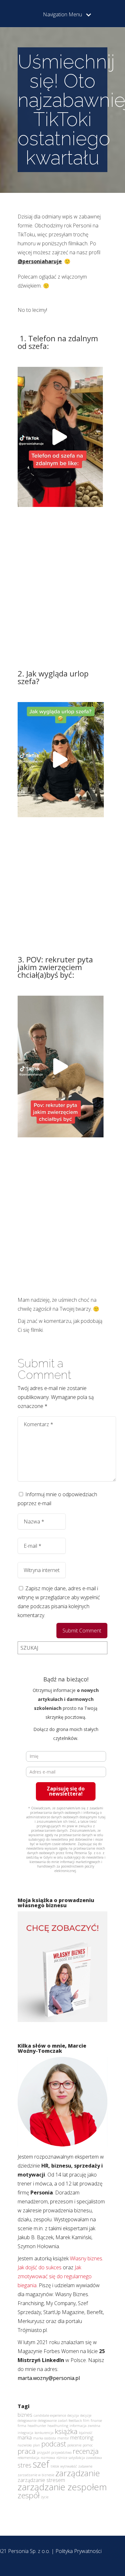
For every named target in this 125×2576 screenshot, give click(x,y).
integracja (25, 2433)
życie (45, 2497)
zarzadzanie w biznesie (36, 2475)
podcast (54, 2444)
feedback (75, 2421)
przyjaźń (43, 2453)
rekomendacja (29, 2458)
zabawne (85, 2466)
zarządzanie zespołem (62, 2487)
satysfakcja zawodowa (85, 2458)
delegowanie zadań (53, 2421)
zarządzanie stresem (41, 2480)
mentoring (82, 2438)
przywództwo (61, 2453)
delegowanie (27, 2421)
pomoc (88, 2445)
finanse (96, 2421)
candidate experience (50, 2415)
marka (25, 2438)
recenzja (86, 2451)
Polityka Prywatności (79, 2551)
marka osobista (45, 2438)
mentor (63, 2438)
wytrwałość (69, 2466)
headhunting (58, 2426)
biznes (25, 2415)
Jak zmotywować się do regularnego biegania (55, 2276)
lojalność (86, 2433)
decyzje (86, 2415)
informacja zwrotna (85, 2426)
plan (37, 2445)
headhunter (37, 2426)
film (86, 2421)
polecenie (74, 2445)
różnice (62, 2458)
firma (22, 2426)
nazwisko (25, 2445)
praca (27, 2451)
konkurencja (44, 2433)
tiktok (55, 2466)
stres (25, 2465)
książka (66, 2431)
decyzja (73, 2415)
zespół (29, 2495)
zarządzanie (78, 2473)
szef (41, 2464)
